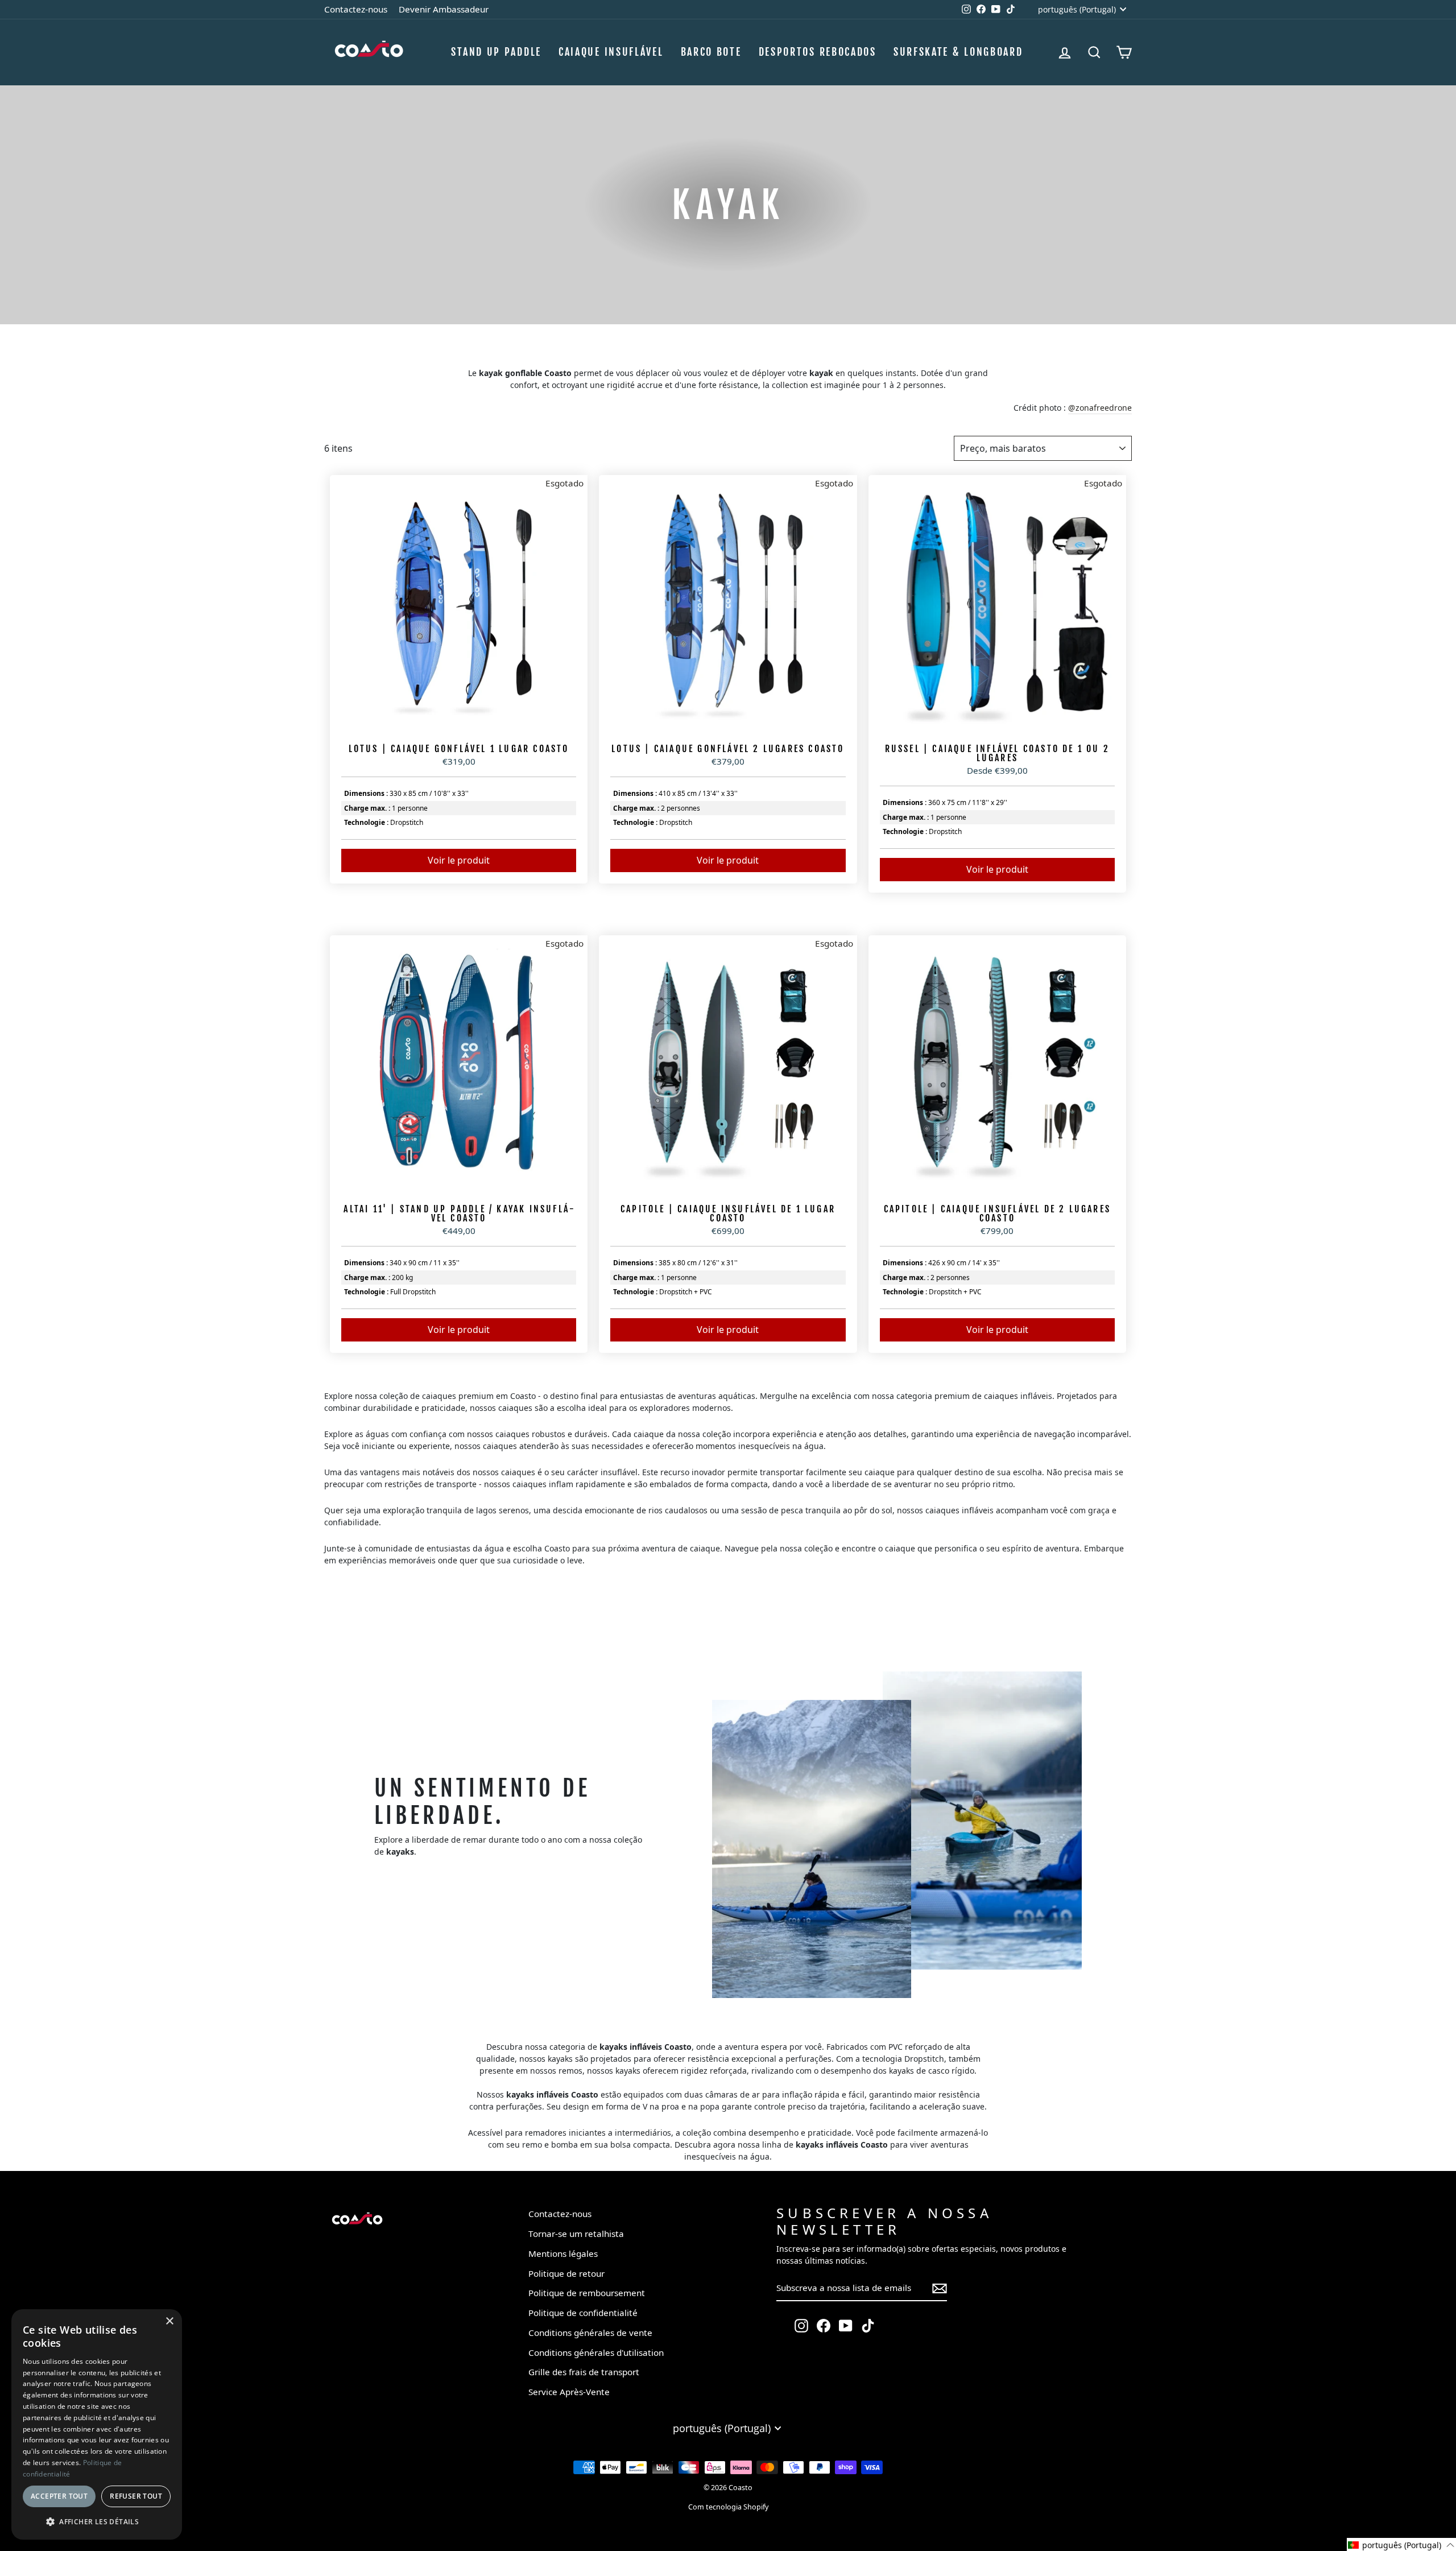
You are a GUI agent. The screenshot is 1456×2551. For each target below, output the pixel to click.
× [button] (169, 2321)
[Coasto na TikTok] (868, 2325)
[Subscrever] (940, 2288)
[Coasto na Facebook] (824, 2325)
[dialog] (97, 2424)
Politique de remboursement (587, 2293)
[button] (1401, 2544)
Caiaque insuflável (611, 52)
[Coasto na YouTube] (846, 2325)
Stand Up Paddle (496, 52)
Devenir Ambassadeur (444, 9)
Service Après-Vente (569, 2392)
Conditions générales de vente (590, 2333)
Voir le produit (459, 860)
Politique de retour (566, 2273)
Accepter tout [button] (59, 2496)
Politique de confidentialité (583, 2313)
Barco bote (711, 52)
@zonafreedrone (1100, 408)
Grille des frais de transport (584, 2372)
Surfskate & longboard (958, 52)
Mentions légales (563, 2253)
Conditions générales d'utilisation (596, 2352)
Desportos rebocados (818, 52)
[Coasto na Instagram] (801, 2325)
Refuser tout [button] (136, 2496)
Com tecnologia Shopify (728, 2507)
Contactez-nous (356, 9)
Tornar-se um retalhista (576, 2234)
